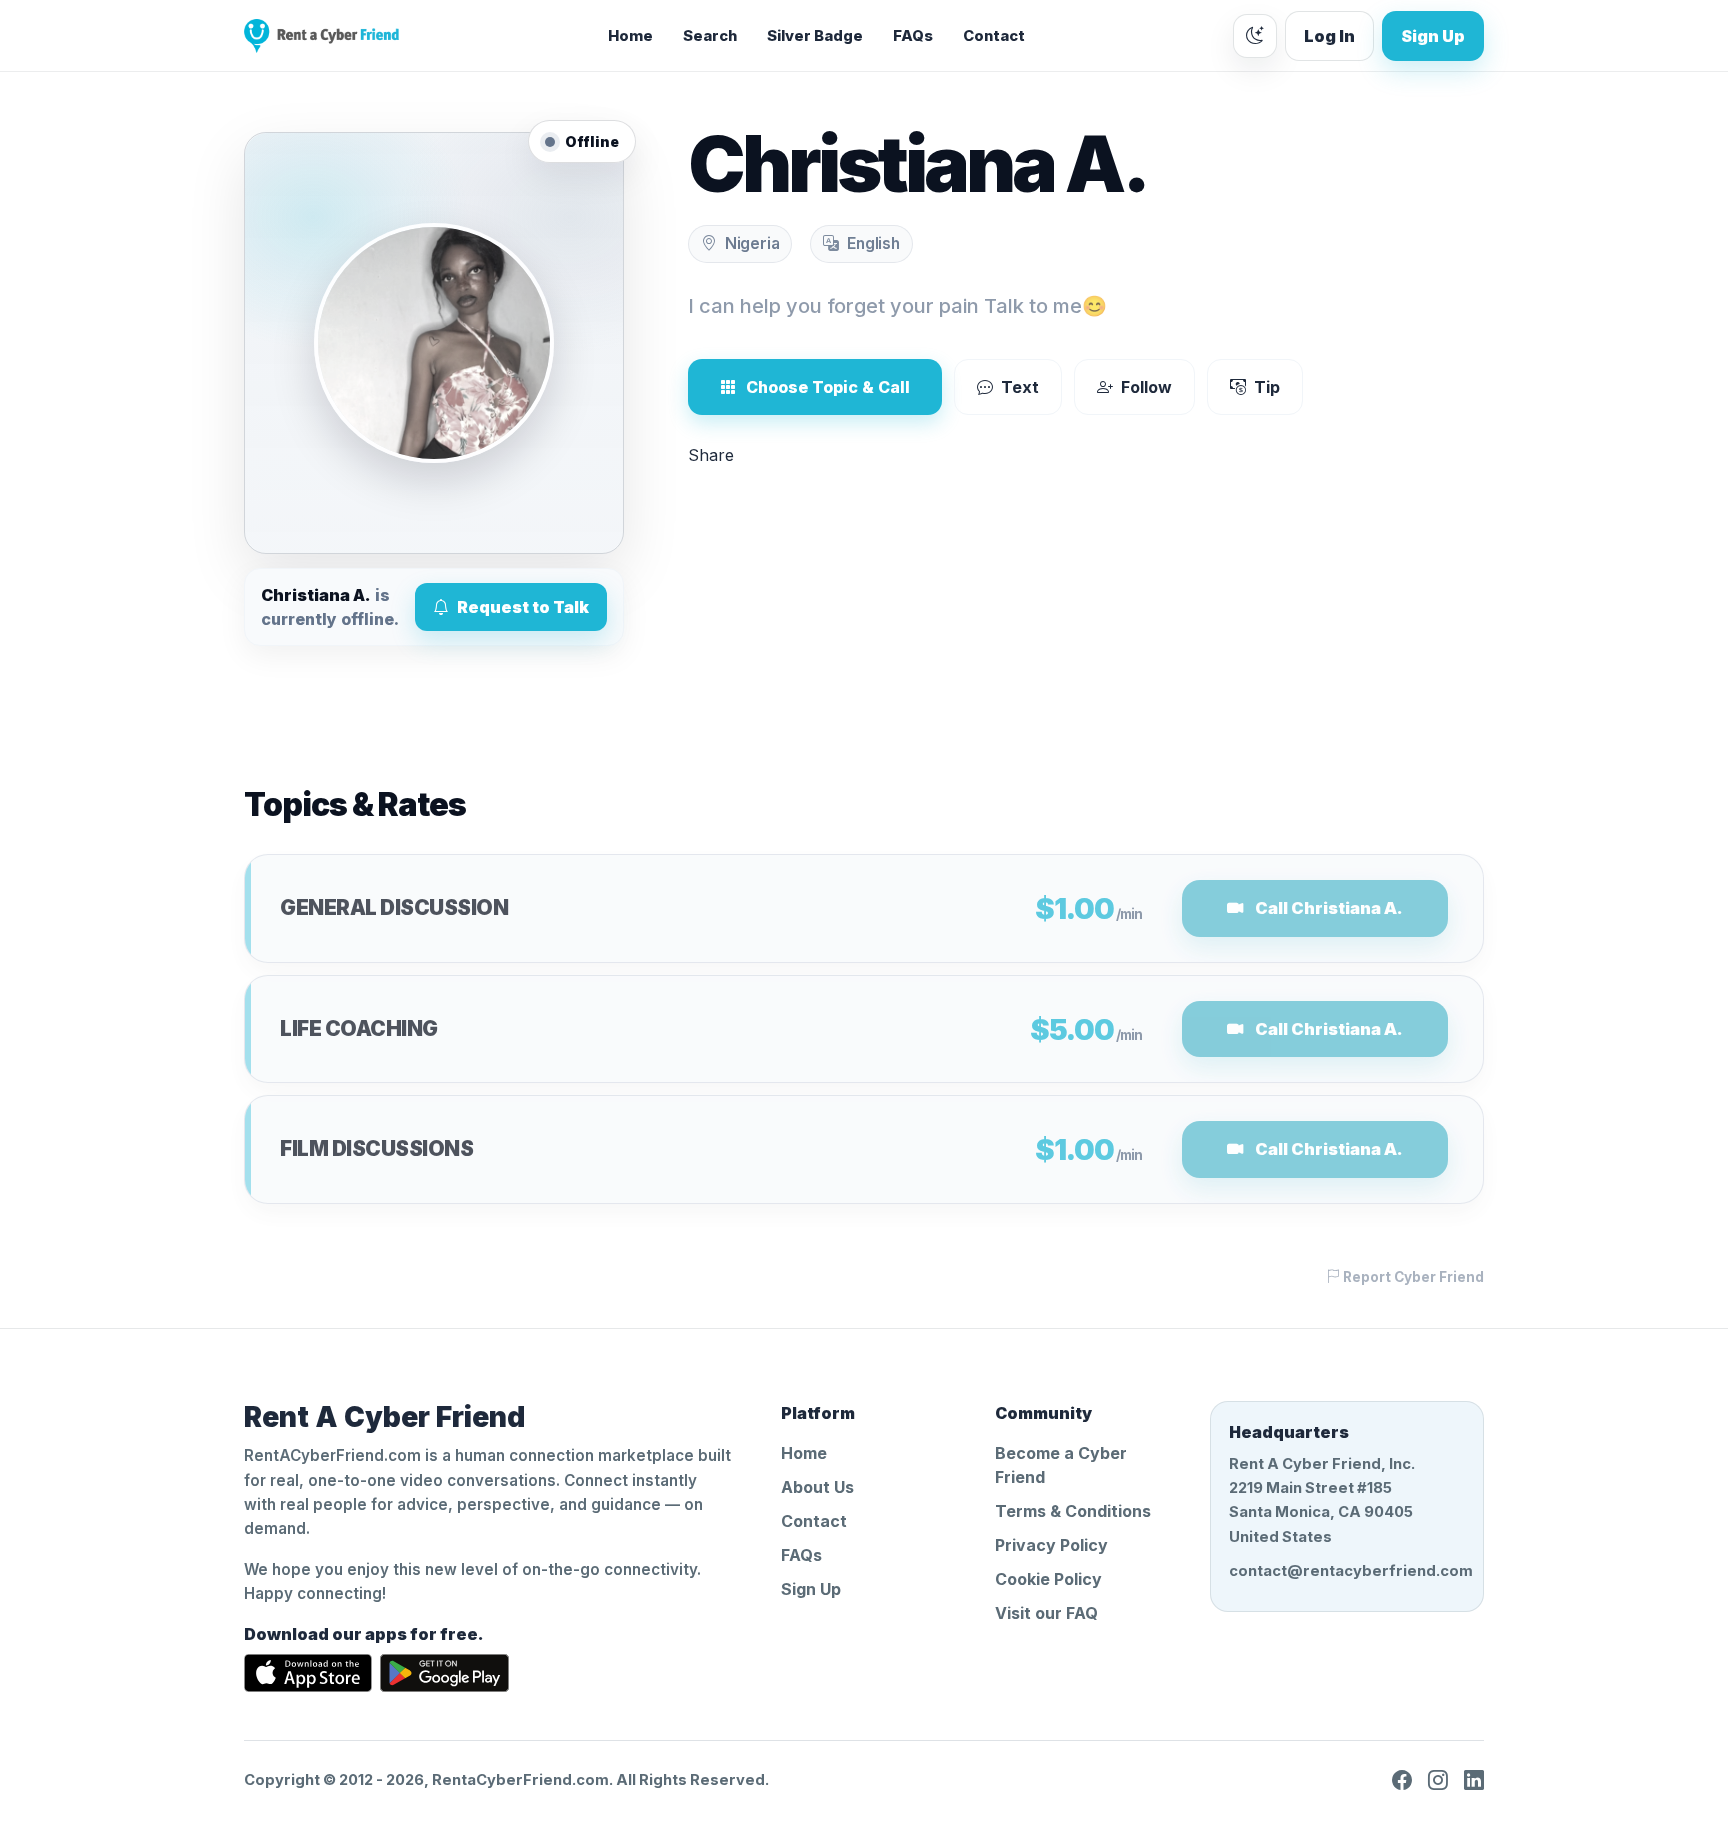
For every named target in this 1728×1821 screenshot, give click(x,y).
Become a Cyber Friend (1061, 1465)
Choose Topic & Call (828, 387)
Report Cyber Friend (1412, 1277)
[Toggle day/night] (1255, 36)
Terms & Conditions (1073, 1511)
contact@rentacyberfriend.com (1347, 1571)
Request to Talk (523, 607)
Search (710, 36)
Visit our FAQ (1046, 1613)
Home (630, 36)
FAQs (913, 36)
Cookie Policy (1048, 1579)
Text (1020, 387)
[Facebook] (1402, 1780)
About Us (817, 1487)
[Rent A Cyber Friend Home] (321, 36)
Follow (1146, 387)
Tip (1267, 387)
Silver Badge (815, 36)
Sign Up (1433, 36)
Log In (1329, 36)
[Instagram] (1438, 1780)
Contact (994, 36)
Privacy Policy (1051, 1545)
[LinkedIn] (1474, 1780)
